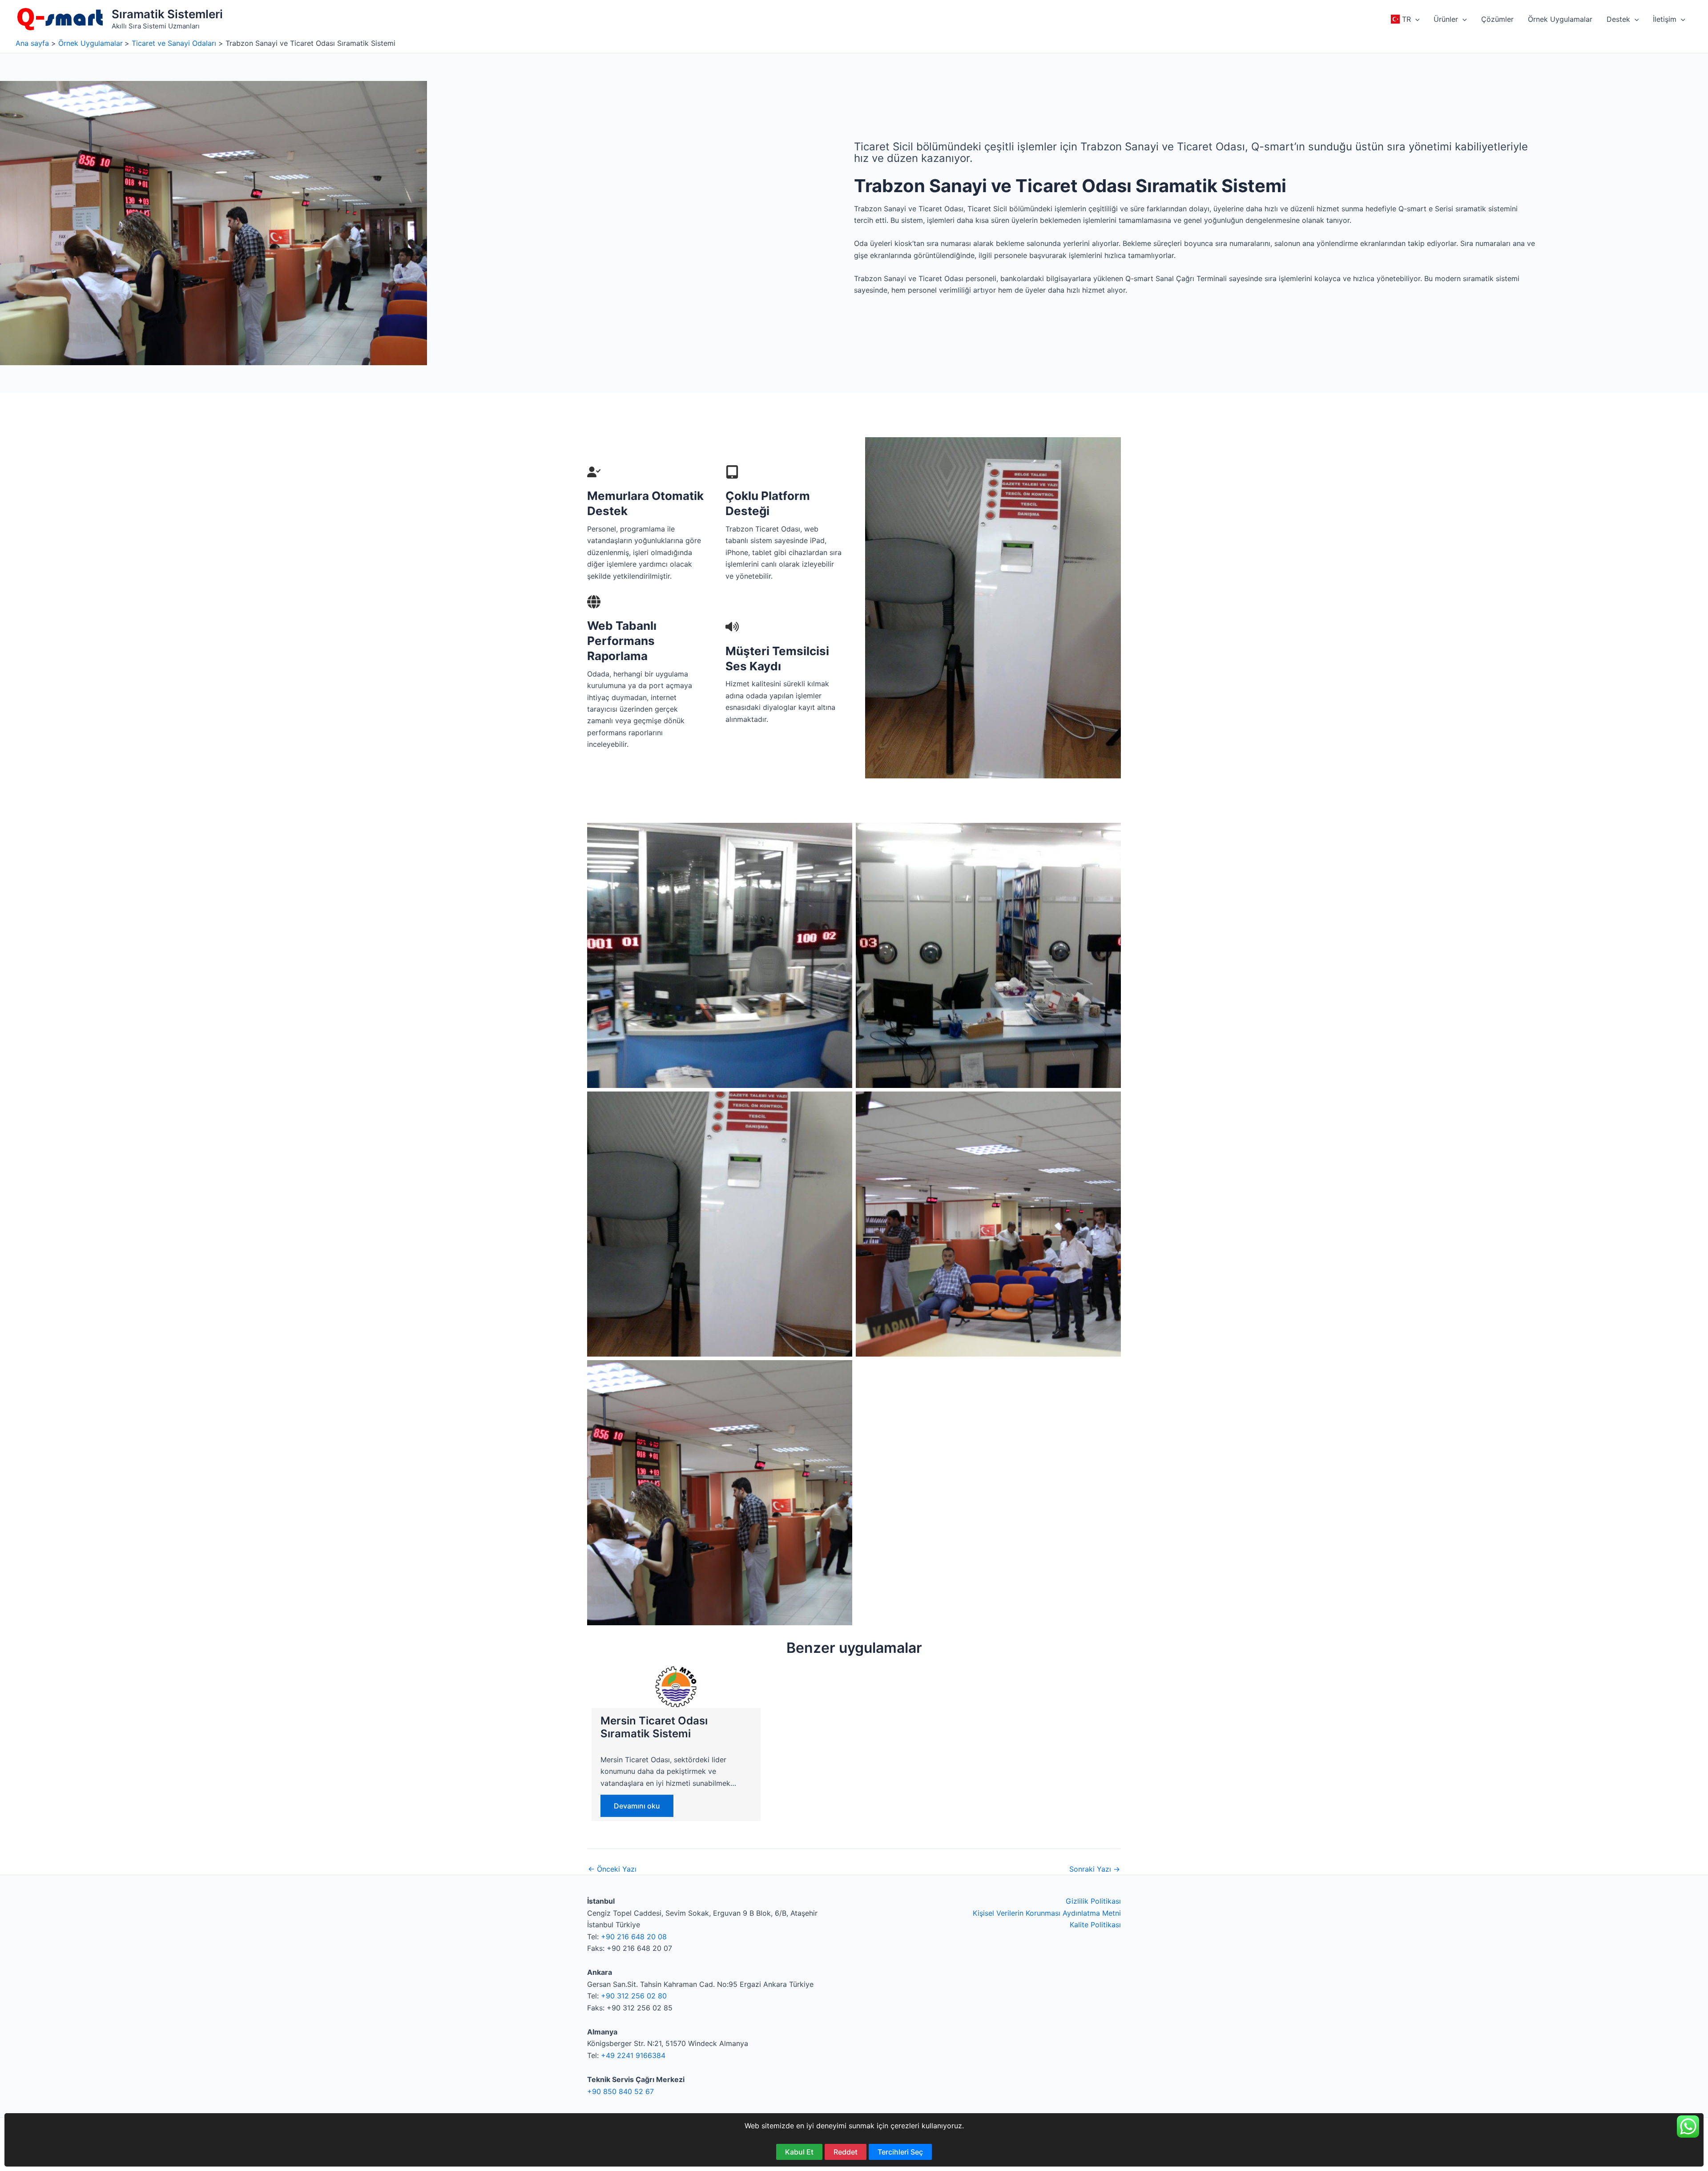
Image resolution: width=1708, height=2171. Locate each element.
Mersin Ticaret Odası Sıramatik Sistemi (654, 1727)
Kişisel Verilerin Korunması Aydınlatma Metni (1047, 1913)
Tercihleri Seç (900, 2152)
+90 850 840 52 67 (620, 2091)
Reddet (846, 2152)
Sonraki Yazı (1095, 1869)
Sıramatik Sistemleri (167, 14)
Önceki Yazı (612, 1869)
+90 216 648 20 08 (634, 1937)
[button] (1415, 19)
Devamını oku (637, 1806)
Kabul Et (799, 2152)
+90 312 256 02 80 (634, 1996)
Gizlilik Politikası (1093, 1901)
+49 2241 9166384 (633, 2055)
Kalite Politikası (1095, 1925)
